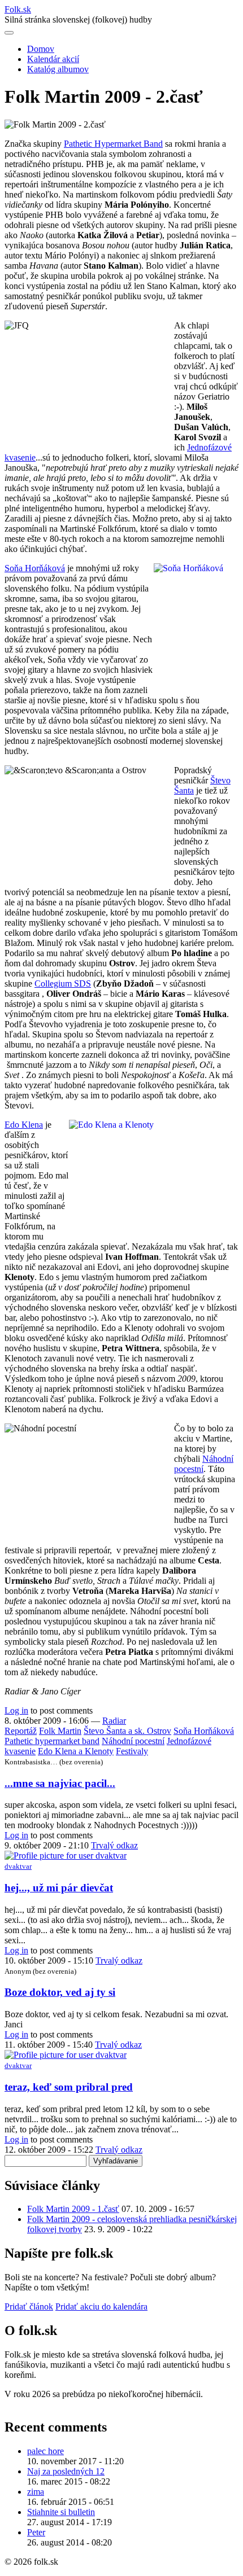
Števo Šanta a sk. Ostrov (127, 1731)
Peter (36, 2532)
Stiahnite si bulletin (61, 2512)
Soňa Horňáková (35, 568)
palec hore (45, 2451)
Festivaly (132, 1751)
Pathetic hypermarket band (52, 1741)
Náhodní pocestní (133, 1741)
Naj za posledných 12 (66, 2471)
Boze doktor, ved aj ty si (60, 1992)
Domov (41, 49)
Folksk (18, 9)
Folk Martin (60, 1731)
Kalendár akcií (53, 59)
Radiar (114, 1721)
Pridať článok (29, 2306)
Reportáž (21, 1731)
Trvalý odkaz (114, 1845)
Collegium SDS (63, 983)
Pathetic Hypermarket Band (113, 144)
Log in (16, 1710)
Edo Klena (24, 1125)
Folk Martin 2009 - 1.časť (73, 2209)
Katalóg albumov (58, 69)
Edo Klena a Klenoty (76, 1751)
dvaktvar (18, 1866)
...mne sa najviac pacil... (60, 1783)
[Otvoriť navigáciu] (9, 33)
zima (36, 2492)
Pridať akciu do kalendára (101, 2306)
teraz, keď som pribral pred (69, 2087)
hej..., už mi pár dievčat (59, 1888)
